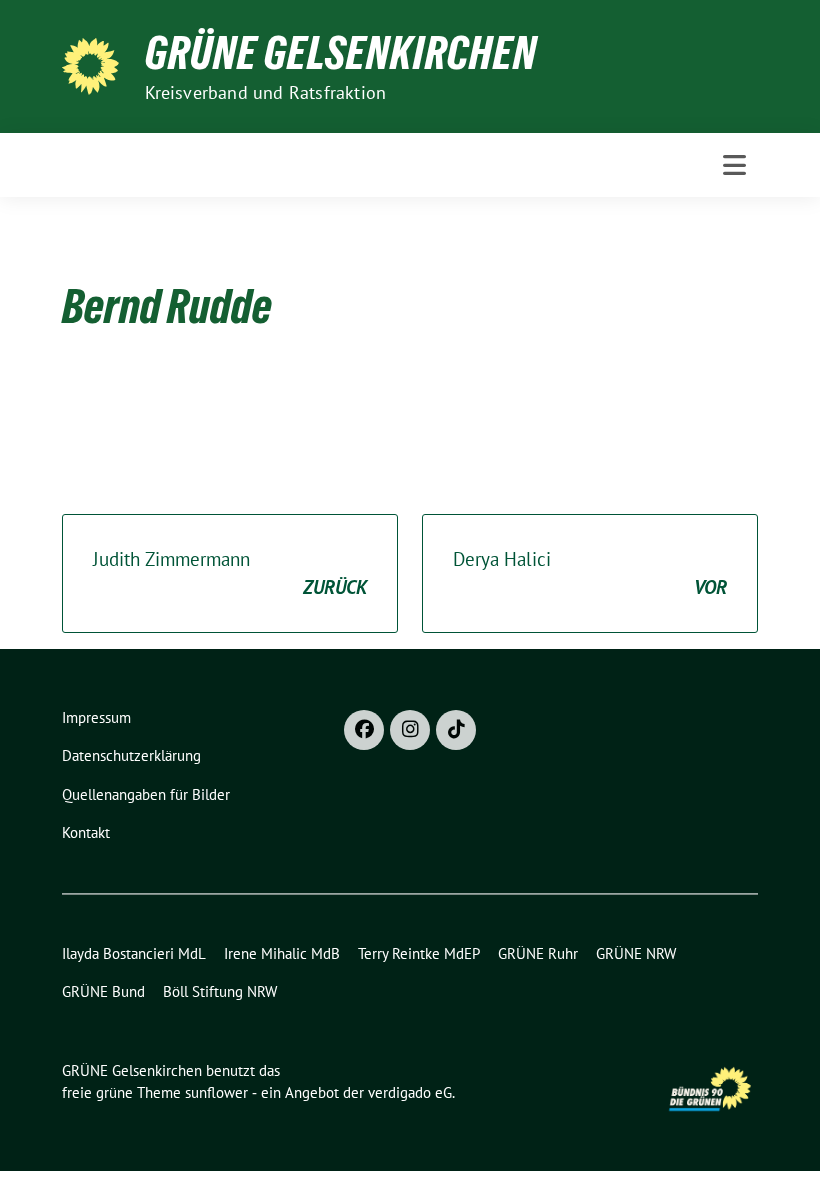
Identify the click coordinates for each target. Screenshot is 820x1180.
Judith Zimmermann (230, 573)
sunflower (216, 1092)
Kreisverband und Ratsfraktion (266, 92)
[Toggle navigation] (734, 165)
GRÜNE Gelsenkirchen (341, 53)
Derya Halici (590, 573)
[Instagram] (410, 730)
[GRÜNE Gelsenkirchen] (95, 64)
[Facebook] (364, 730)
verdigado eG (410, 1092)
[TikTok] (456, 730)
